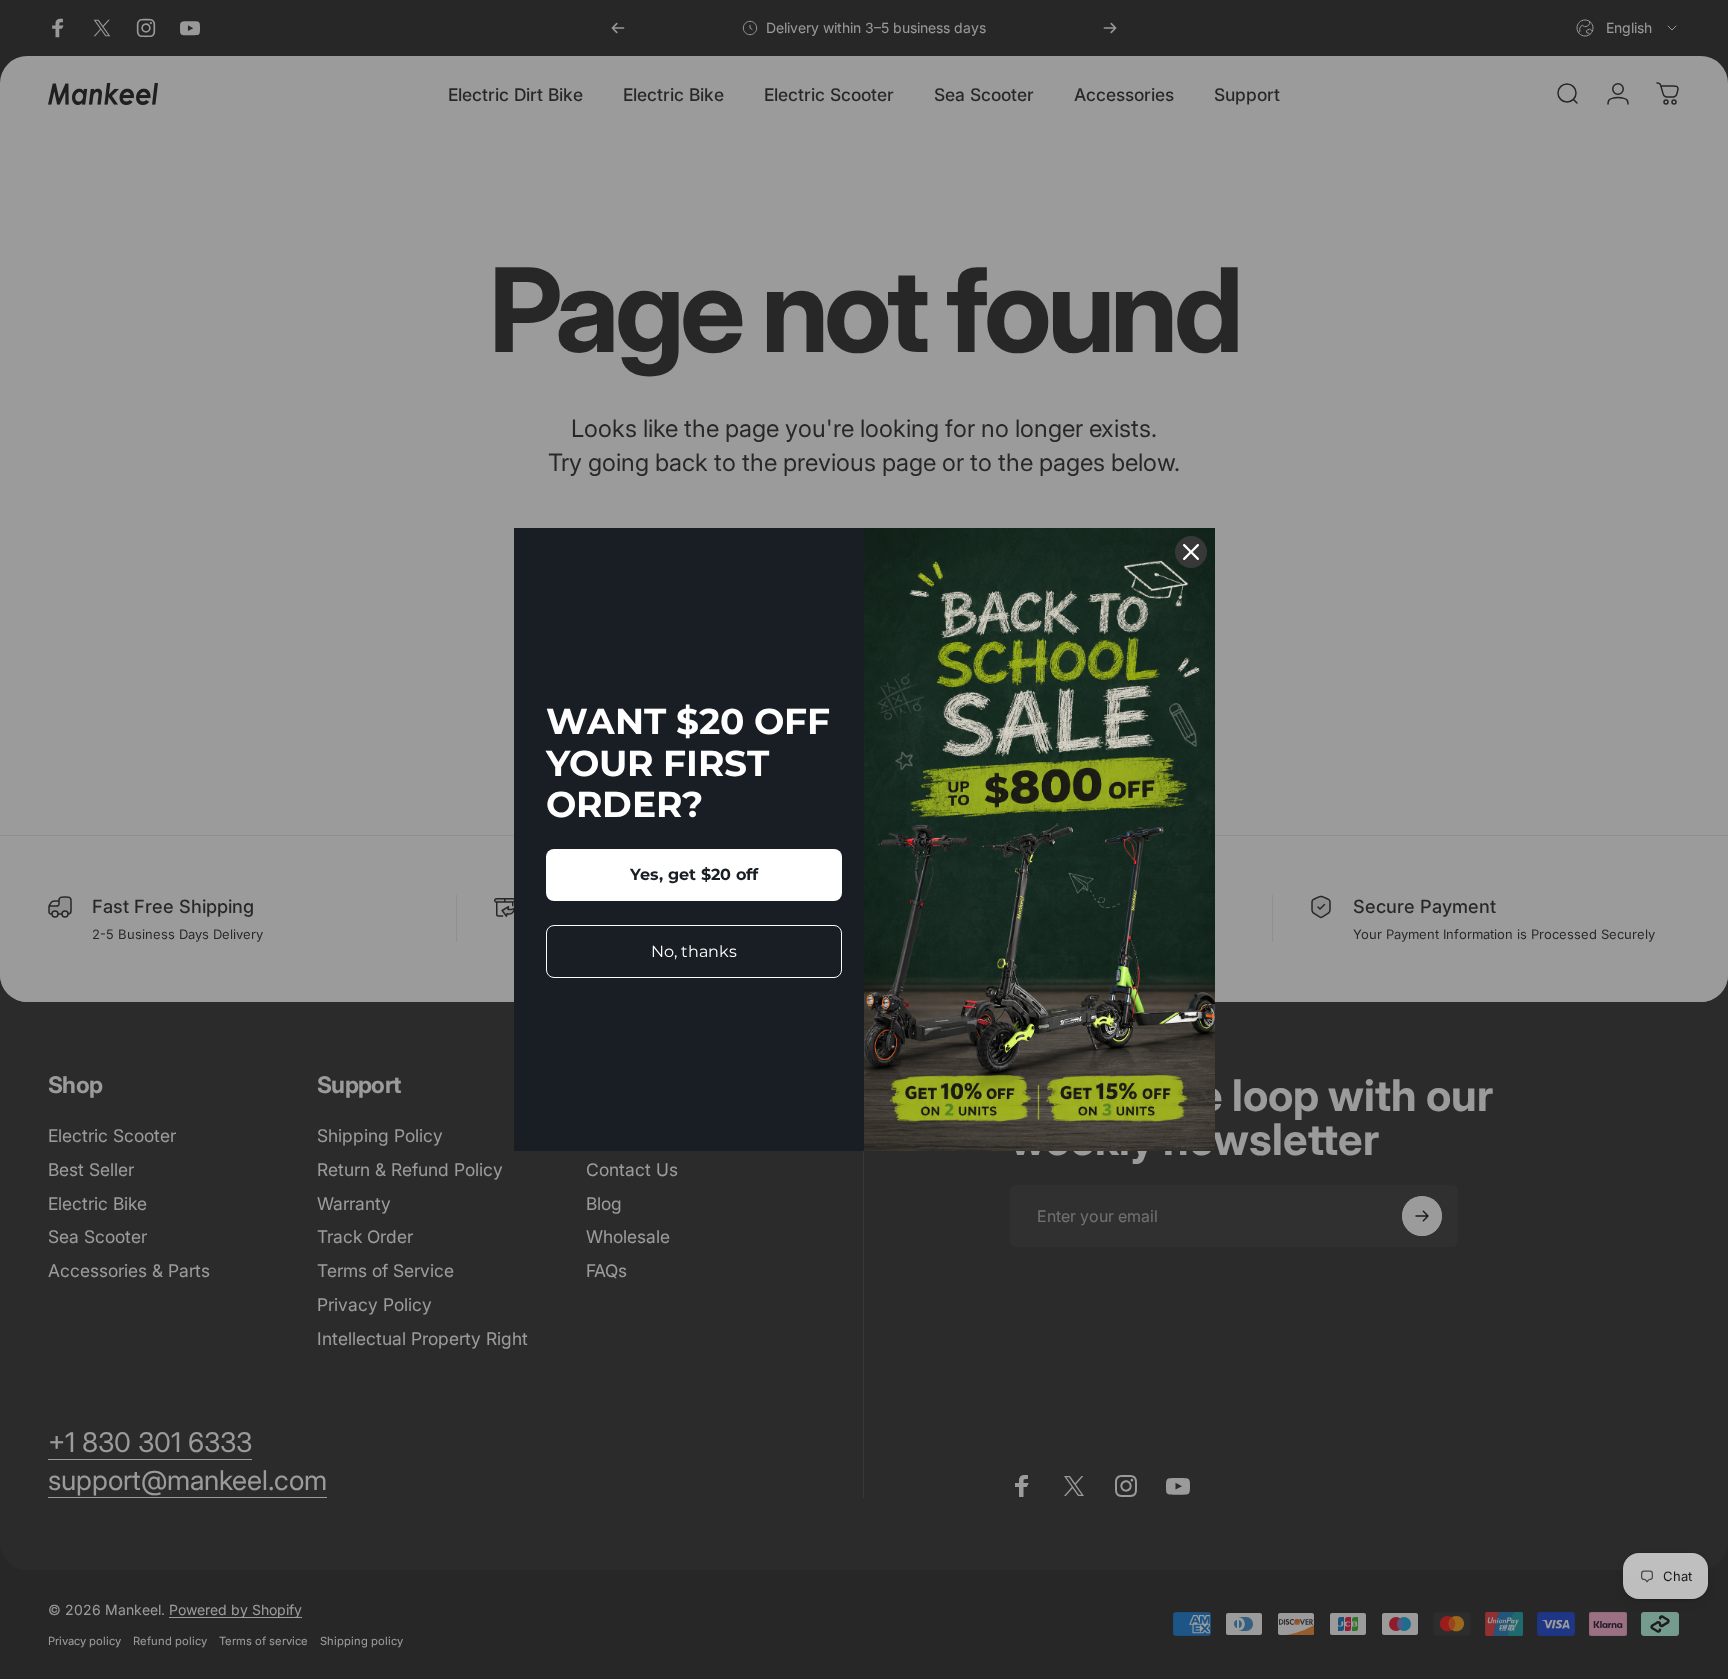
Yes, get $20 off (694, 874)
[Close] (1191, 552)
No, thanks (694, 951)
